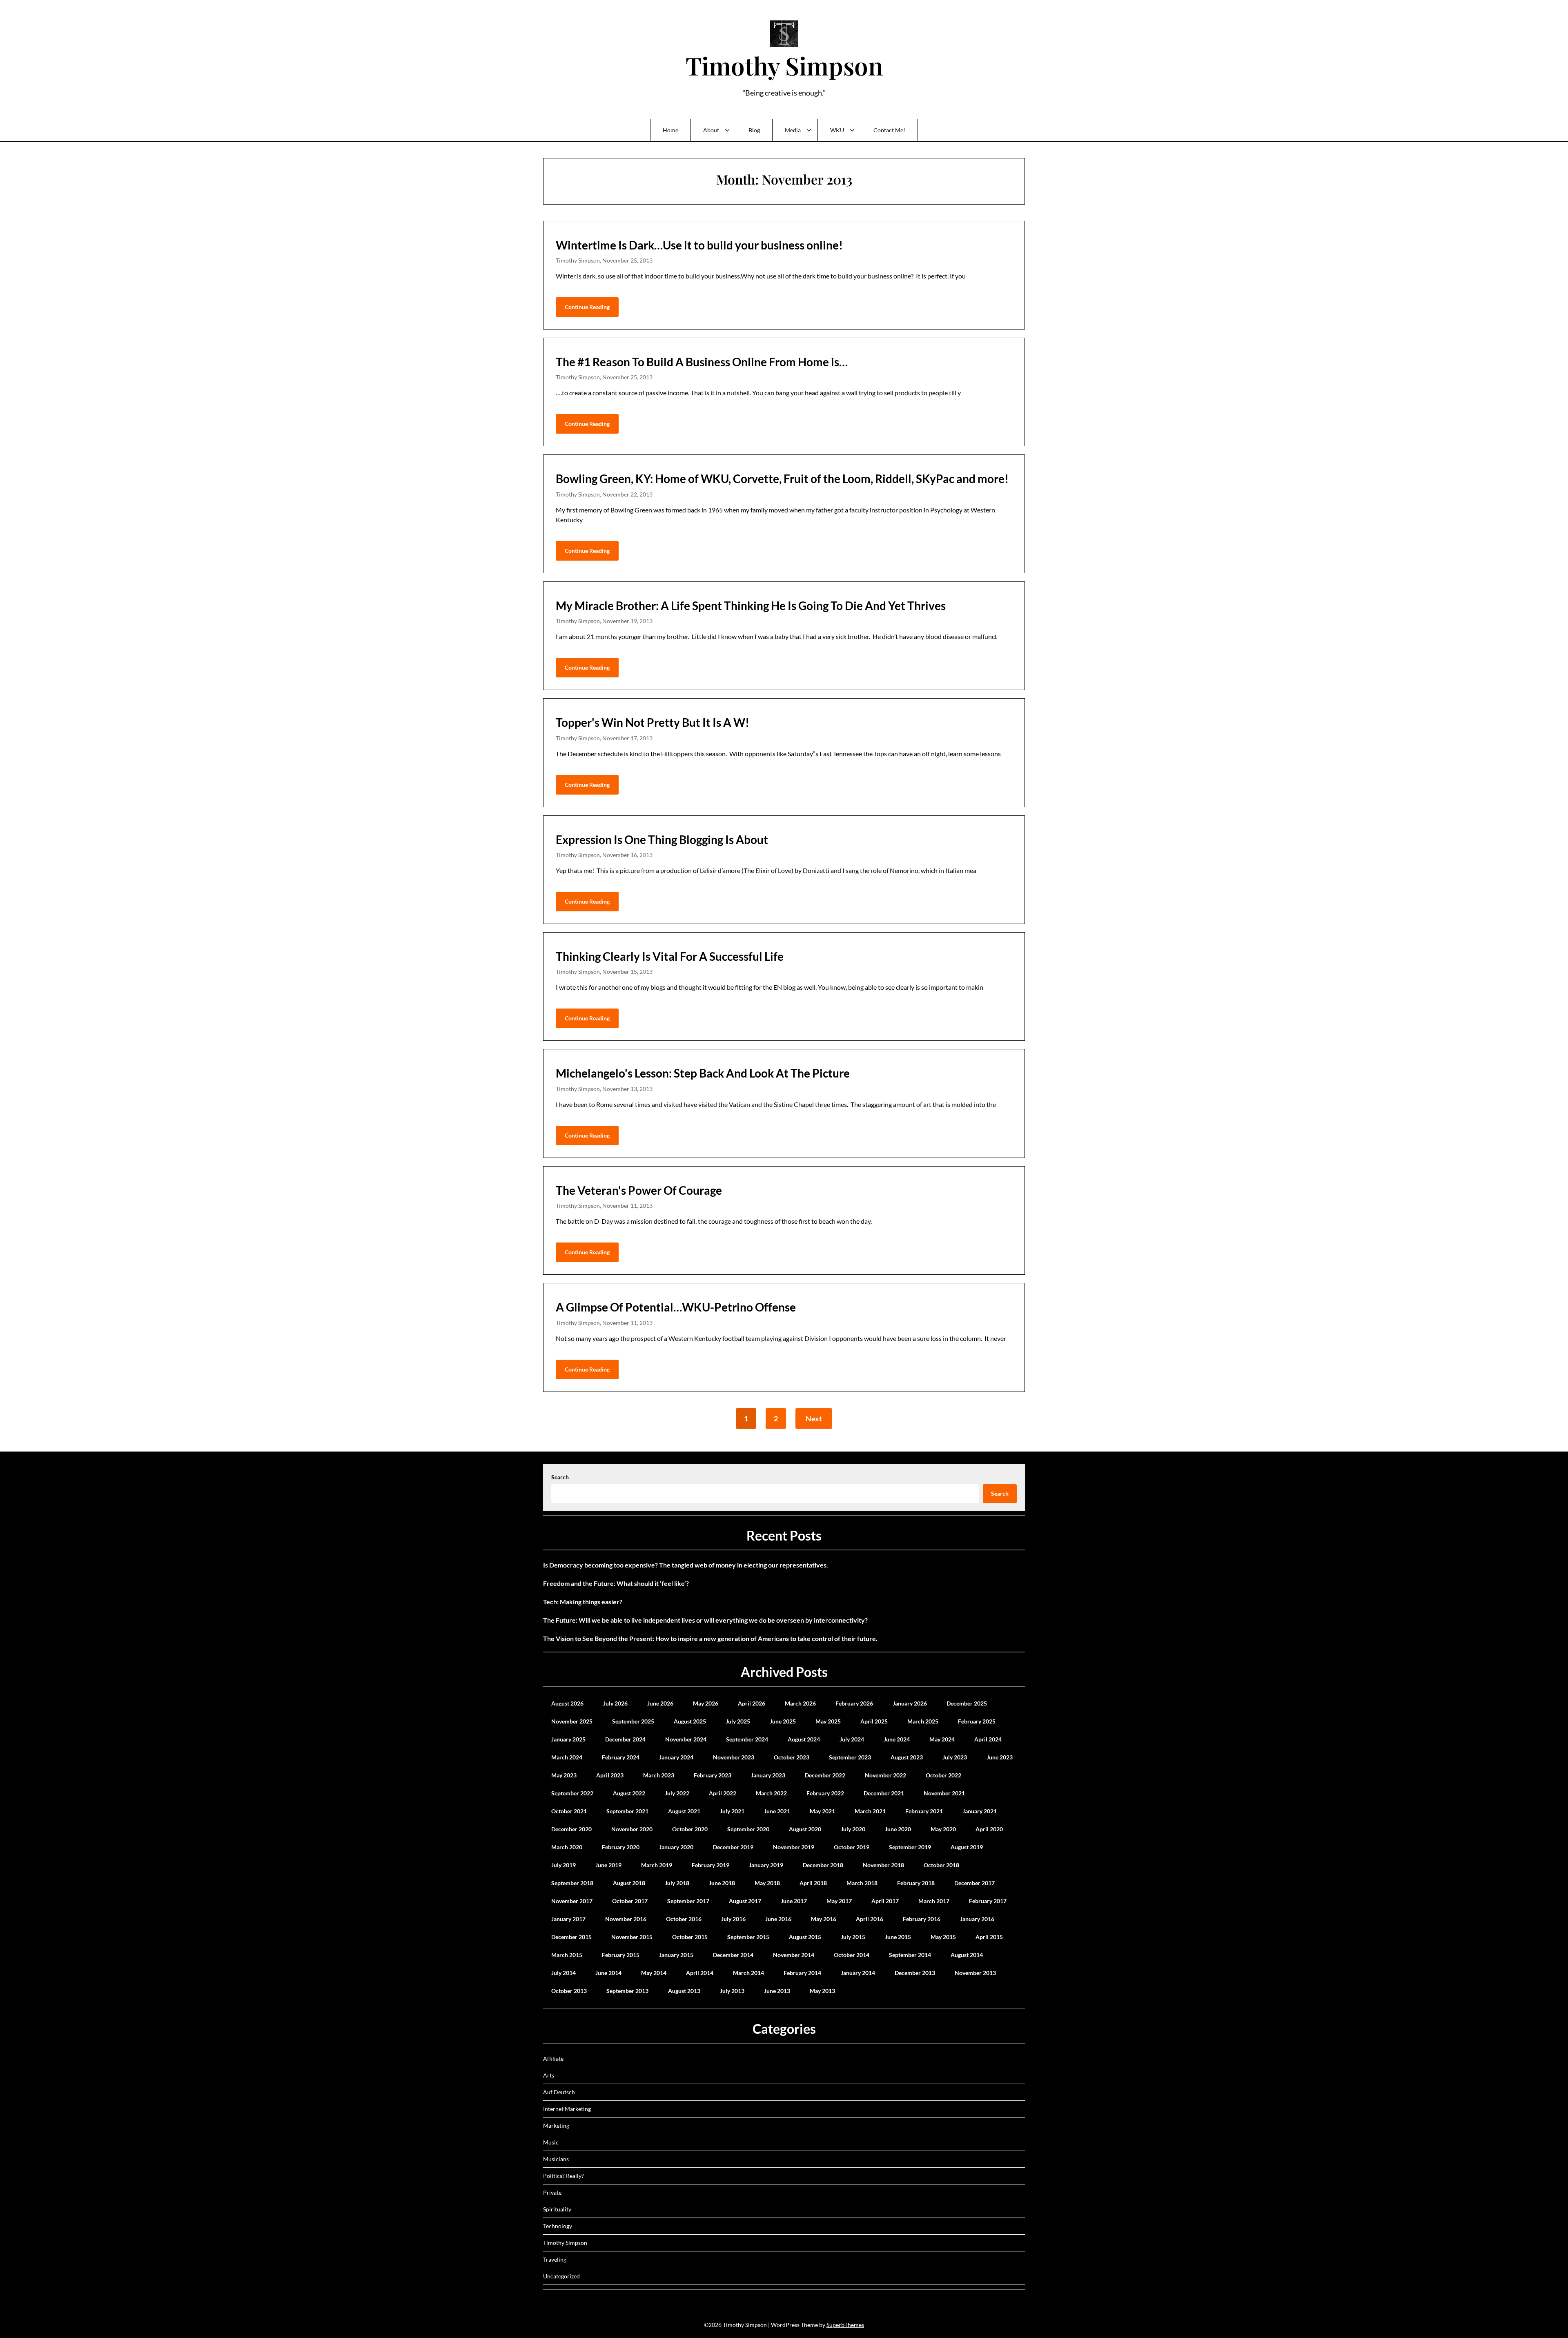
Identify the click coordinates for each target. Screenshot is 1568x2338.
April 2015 (989, 1937)
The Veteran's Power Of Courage (639, 1190)
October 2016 (684, 1919)
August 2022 (629, 1793)
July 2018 (677, 1883)
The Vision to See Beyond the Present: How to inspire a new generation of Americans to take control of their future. (710, 1638)
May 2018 (767, 1883)
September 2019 (910, 1847)
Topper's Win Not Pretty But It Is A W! (653, 722)
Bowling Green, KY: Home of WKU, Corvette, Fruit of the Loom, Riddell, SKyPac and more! (782, 479)
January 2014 (858, 1973)
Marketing (556, 2125)
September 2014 (910, 1955)
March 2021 (870, 1811)
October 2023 (792, 1757)
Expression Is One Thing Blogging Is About (662, 839)
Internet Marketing (567, 2109)
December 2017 (974, 1883)
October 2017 (630, 1901)
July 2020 (853, 1829)
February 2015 (621, 1955)
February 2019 (710, 1865)
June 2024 (897, 1739)
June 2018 (722, 1883)
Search (560, 1477)
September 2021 (627, 1811)
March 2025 (923, 1721)
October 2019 (852, 1847)
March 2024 (567, 1757)
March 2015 (567, 1955)
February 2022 (825, 1793)
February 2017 (988, 1901)
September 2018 (572, 1883)
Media (793, 130)
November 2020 (632, 1829)
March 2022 (771, 1793)
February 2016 (922, 1919)
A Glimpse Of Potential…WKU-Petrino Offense (676, 1307)
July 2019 (563, 1865)
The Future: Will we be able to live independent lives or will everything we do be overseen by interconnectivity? (705, 1620)
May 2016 (824, 1919)
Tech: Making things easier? (583, 1602)
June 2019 (608, 1865)
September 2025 (633, 1721)
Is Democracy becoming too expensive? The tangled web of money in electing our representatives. (686, 1565)
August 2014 (967, 1955)
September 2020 (748, 1829)
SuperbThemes (845, 2325)
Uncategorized (561, 2276)
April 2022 (723, 1793)
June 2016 (778, 1919)
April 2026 (752, 1703)
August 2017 (745, 1901)
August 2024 (804, 1739)
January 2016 (977, 1919)
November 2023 (734, 1757)
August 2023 (907, 1757)
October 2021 (569, 1811)
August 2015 (805, 1937)
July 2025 (738, 1721)
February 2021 (924, 1811)
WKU (837, 130)
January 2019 (766, 1865)
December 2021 (884, 1793)
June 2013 (777, 1991)
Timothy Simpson (784, 65)
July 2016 (733, 1919)
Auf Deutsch (559, 2092)
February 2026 (854, 1703)
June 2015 (898, 1937)
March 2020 (567, 1847)
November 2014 (794, 1955)
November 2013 (975, 1973)
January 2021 (980, 1811)
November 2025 (572, 1721)
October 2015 (690, 1937)
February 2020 (621, 1847)
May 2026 (706, 1703)
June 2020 (898, 1829)
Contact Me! (889, 130)
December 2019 (733, 1847)
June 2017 (794, 1901)
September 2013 (627, 1991)
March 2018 (862, 1883)
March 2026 (800, 1703)
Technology (558, 2226)
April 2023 (610, 1775)
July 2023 (955, 1757)
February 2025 (977, 1721)
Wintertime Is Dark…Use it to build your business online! (699, 245)
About (711, 130)
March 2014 (748, 1973)
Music (551, 2142)
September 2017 (688, 1901)
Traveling (555, 2259)
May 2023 (564, 1775)
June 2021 (777, 1811)
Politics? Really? (563, 2176)
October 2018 (941, 1865)
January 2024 (676, 1757)
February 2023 (713, 1775)
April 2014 (700, 1973)
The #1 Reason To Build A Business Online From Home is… (702, 362)
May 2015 (943, 1937)
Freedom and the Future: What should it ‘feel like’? (616, 1583)
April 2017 (885, 1901)
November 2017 (572, 1901)
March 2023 (659, 1775)
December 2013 (915, 1973)
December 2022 (825, 1775)
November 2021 (944, 1793)
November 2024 (686, 1739)
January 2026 (910, 1703)
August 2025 (690, 1721)
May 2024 (942, 1739)
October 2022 (943, 1775)
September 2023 (850, 1757)
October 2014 (852, 1955)
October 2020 (690, 1829)
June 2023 (1000, 1757)
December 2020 (571, 1829)
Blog (754, 130)
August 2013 (684, 1991)
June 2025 (783, 1721)
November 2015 (632, 1937)
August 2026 (567, 1703)
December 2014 (733, 1955)
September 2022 (572, 1793)
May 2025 (828, 1721)
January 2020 (676, 1847)
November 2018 (883, 1865)
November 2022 (885, 1775)
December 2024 (625, 1739)
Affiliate (553, 2059)
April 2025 (874, 1721)
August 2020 (805, 1829)
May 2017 (839, 1901)
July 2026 (615, 1703)
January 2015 (676, 1955)
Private (552, 2192)
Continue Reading (587, 307)
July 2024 (852, 1739)
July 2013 (732, 1991)
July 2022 (677, 1793)
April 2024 (988, 1739)
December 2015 (571, 1937)
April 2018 (813, 1883)
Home (670, 130)
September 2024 (747, 1739)
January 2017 (568, 1919)
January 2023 (768, 1775)
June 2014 (608, 1973)
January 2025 (568, 1739)
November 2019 (794, 1847)
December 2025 (967, 1703)
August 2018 (629, 1883)
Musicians (556, 2159)
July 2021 (732, 1811)
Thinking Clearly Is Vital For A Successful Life (670, 956)
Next (814, 1418)
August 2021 (684, 1811)
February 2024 (621, 1757)
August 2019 (967, 1847)
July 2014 (563, 1973)
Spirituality (557, 2209)
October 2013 (569, 1991)
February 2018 (916, 1883)
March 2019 (657, 1865)
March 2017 (934, 1901)
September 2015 (748, 1937)
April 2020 (989, 1829)
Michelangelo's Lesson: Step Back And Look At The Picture (703, 1073)
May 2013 (822, 1991)
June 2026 (660, 1703)
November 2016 (626, 1919)
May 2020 (943, 1829)
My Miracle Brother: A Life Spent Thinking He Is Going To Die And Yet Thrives (751, 606)
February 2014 (802, 1973)
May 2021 (822, 1811)
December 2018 (823, 1865)
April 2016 (870, 1919)
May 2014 (654, 1973)
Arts (549, 2075)
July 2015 (853, 1937)
